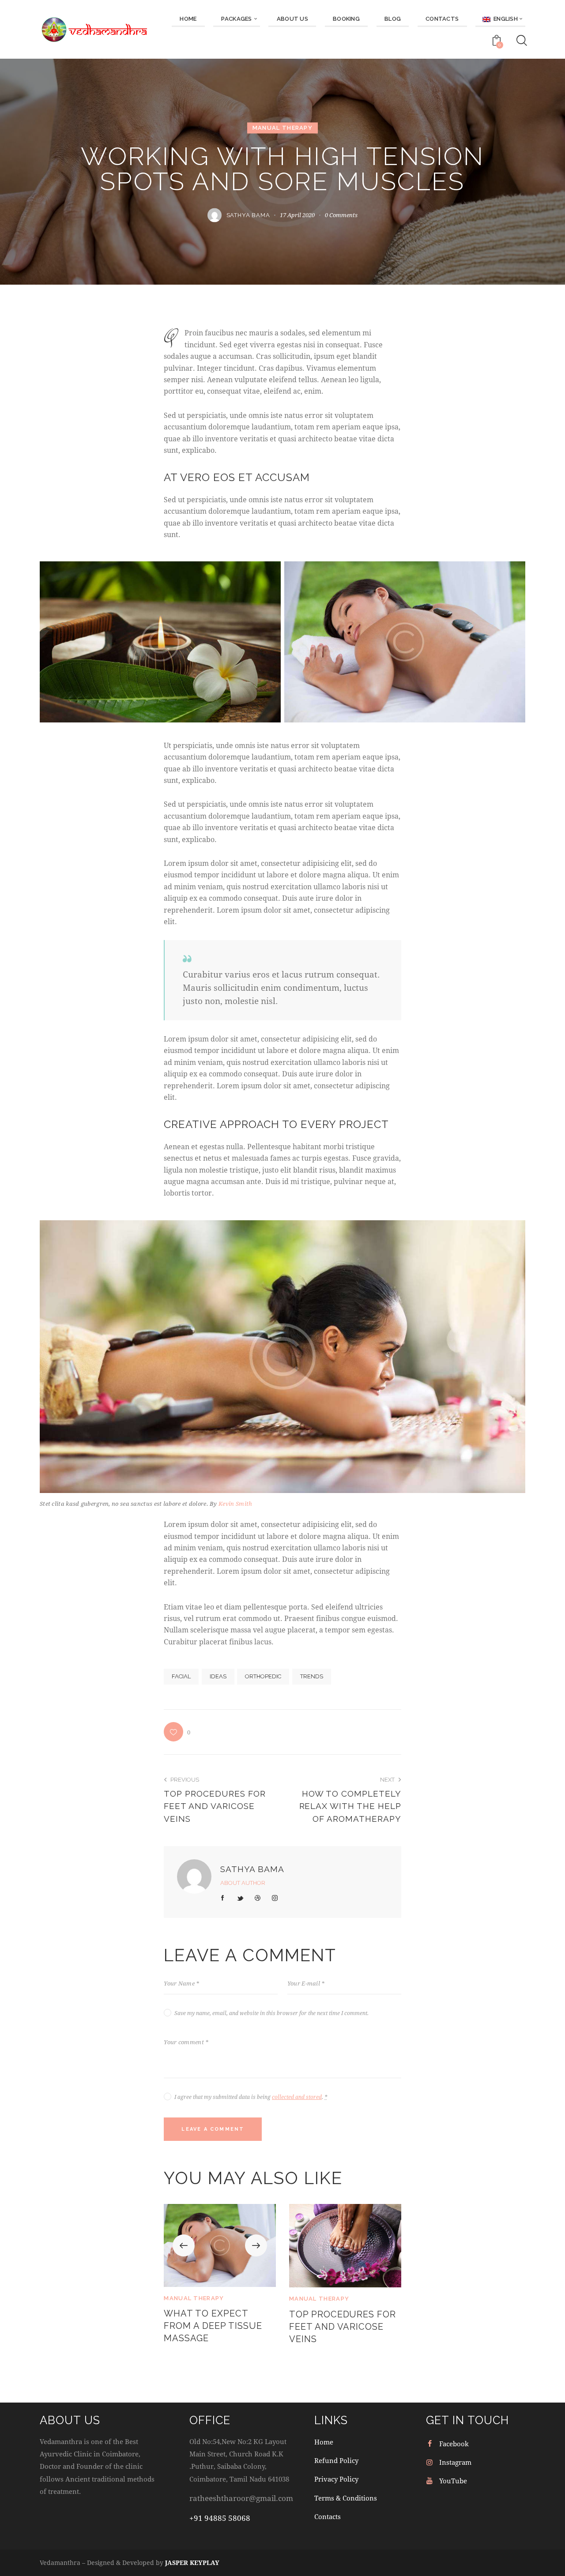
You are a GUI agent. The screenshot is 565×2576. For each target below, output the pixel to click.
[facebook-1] (223, 1898)
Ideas (218, 1676)
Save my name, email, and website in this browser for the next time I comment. (271, 2013)
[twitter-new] (240, 1898)
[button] (177, 1732)
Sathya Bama (252, 1869)
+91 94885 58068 (220, 2518)
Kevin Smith (235, 1504)
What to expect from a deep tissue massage (213, 2326)
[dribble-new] (258, 1898)
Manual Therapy (282, 128)
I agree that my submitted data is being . (251, 2097)
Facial (181, 1676)
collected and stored (297, 2097)
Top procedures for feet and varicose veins (343, 2327)
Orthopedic (263, 1676)
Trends (312, 1676)
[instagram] (275, 1898)
